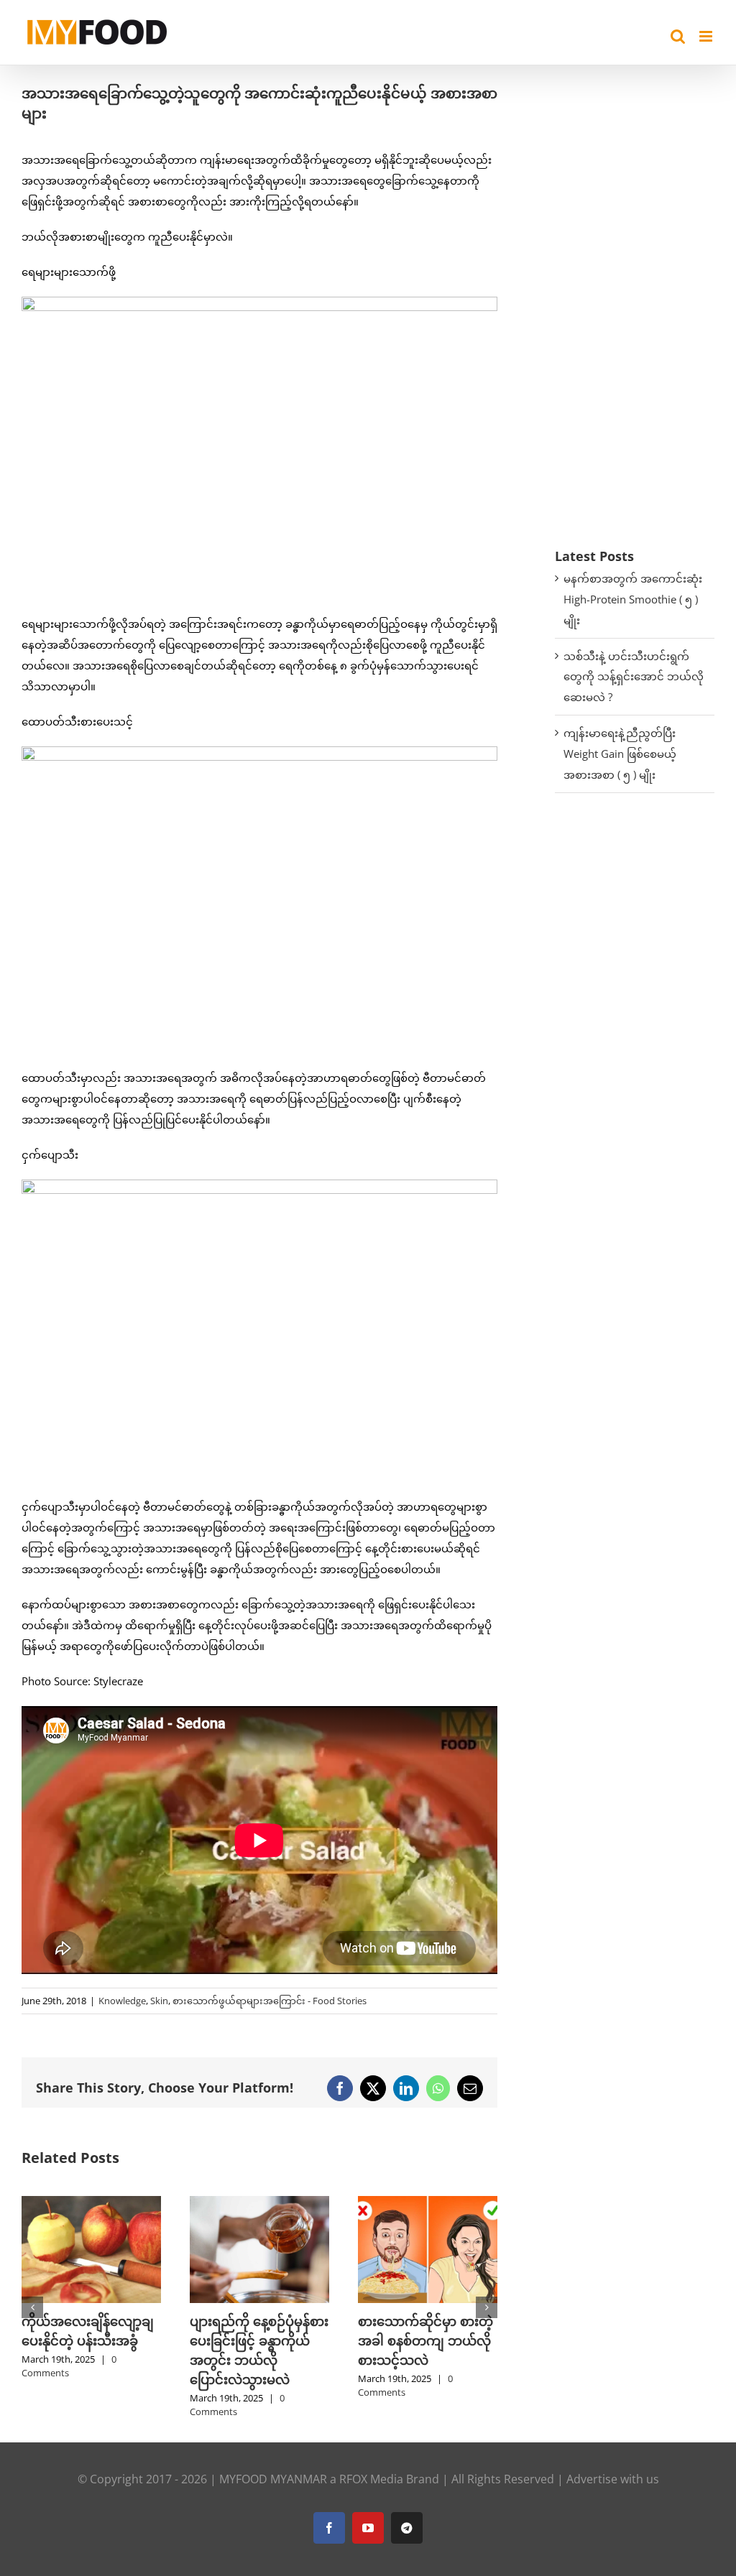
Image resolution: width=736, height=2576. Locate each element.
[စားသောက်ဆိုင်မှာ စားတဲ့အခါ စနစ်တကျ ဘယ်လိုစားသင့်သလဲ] (428, 2203)
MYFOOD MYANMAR (273, 2479)
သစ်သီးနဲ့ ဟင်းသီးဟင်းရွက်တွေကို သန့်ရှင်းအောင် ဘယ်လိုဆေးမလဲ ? (634, 677)
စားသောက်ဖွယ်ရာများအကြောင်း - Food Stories (270, 2001)
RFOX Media (371, 2479)
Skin (159, 2001)
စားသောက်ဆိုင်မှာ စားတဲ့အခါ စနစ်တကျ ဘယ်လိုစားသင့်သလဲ (425, 2340)
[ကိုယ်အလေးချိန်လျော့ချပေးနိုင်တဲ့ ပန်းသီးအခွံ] (91, 2203)
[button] (32, 2307)
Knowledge (122, 2001)
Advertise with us (613, 2479)
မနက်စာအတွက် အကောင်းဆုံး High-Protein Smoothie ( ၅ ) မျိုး (633, 599)
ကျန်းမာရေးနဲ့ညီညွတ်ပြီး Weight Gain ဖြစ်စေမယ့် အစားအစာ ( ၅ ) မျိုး (620, 754)
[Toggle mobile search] (678, 36)
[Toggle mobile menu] (707, 36)
